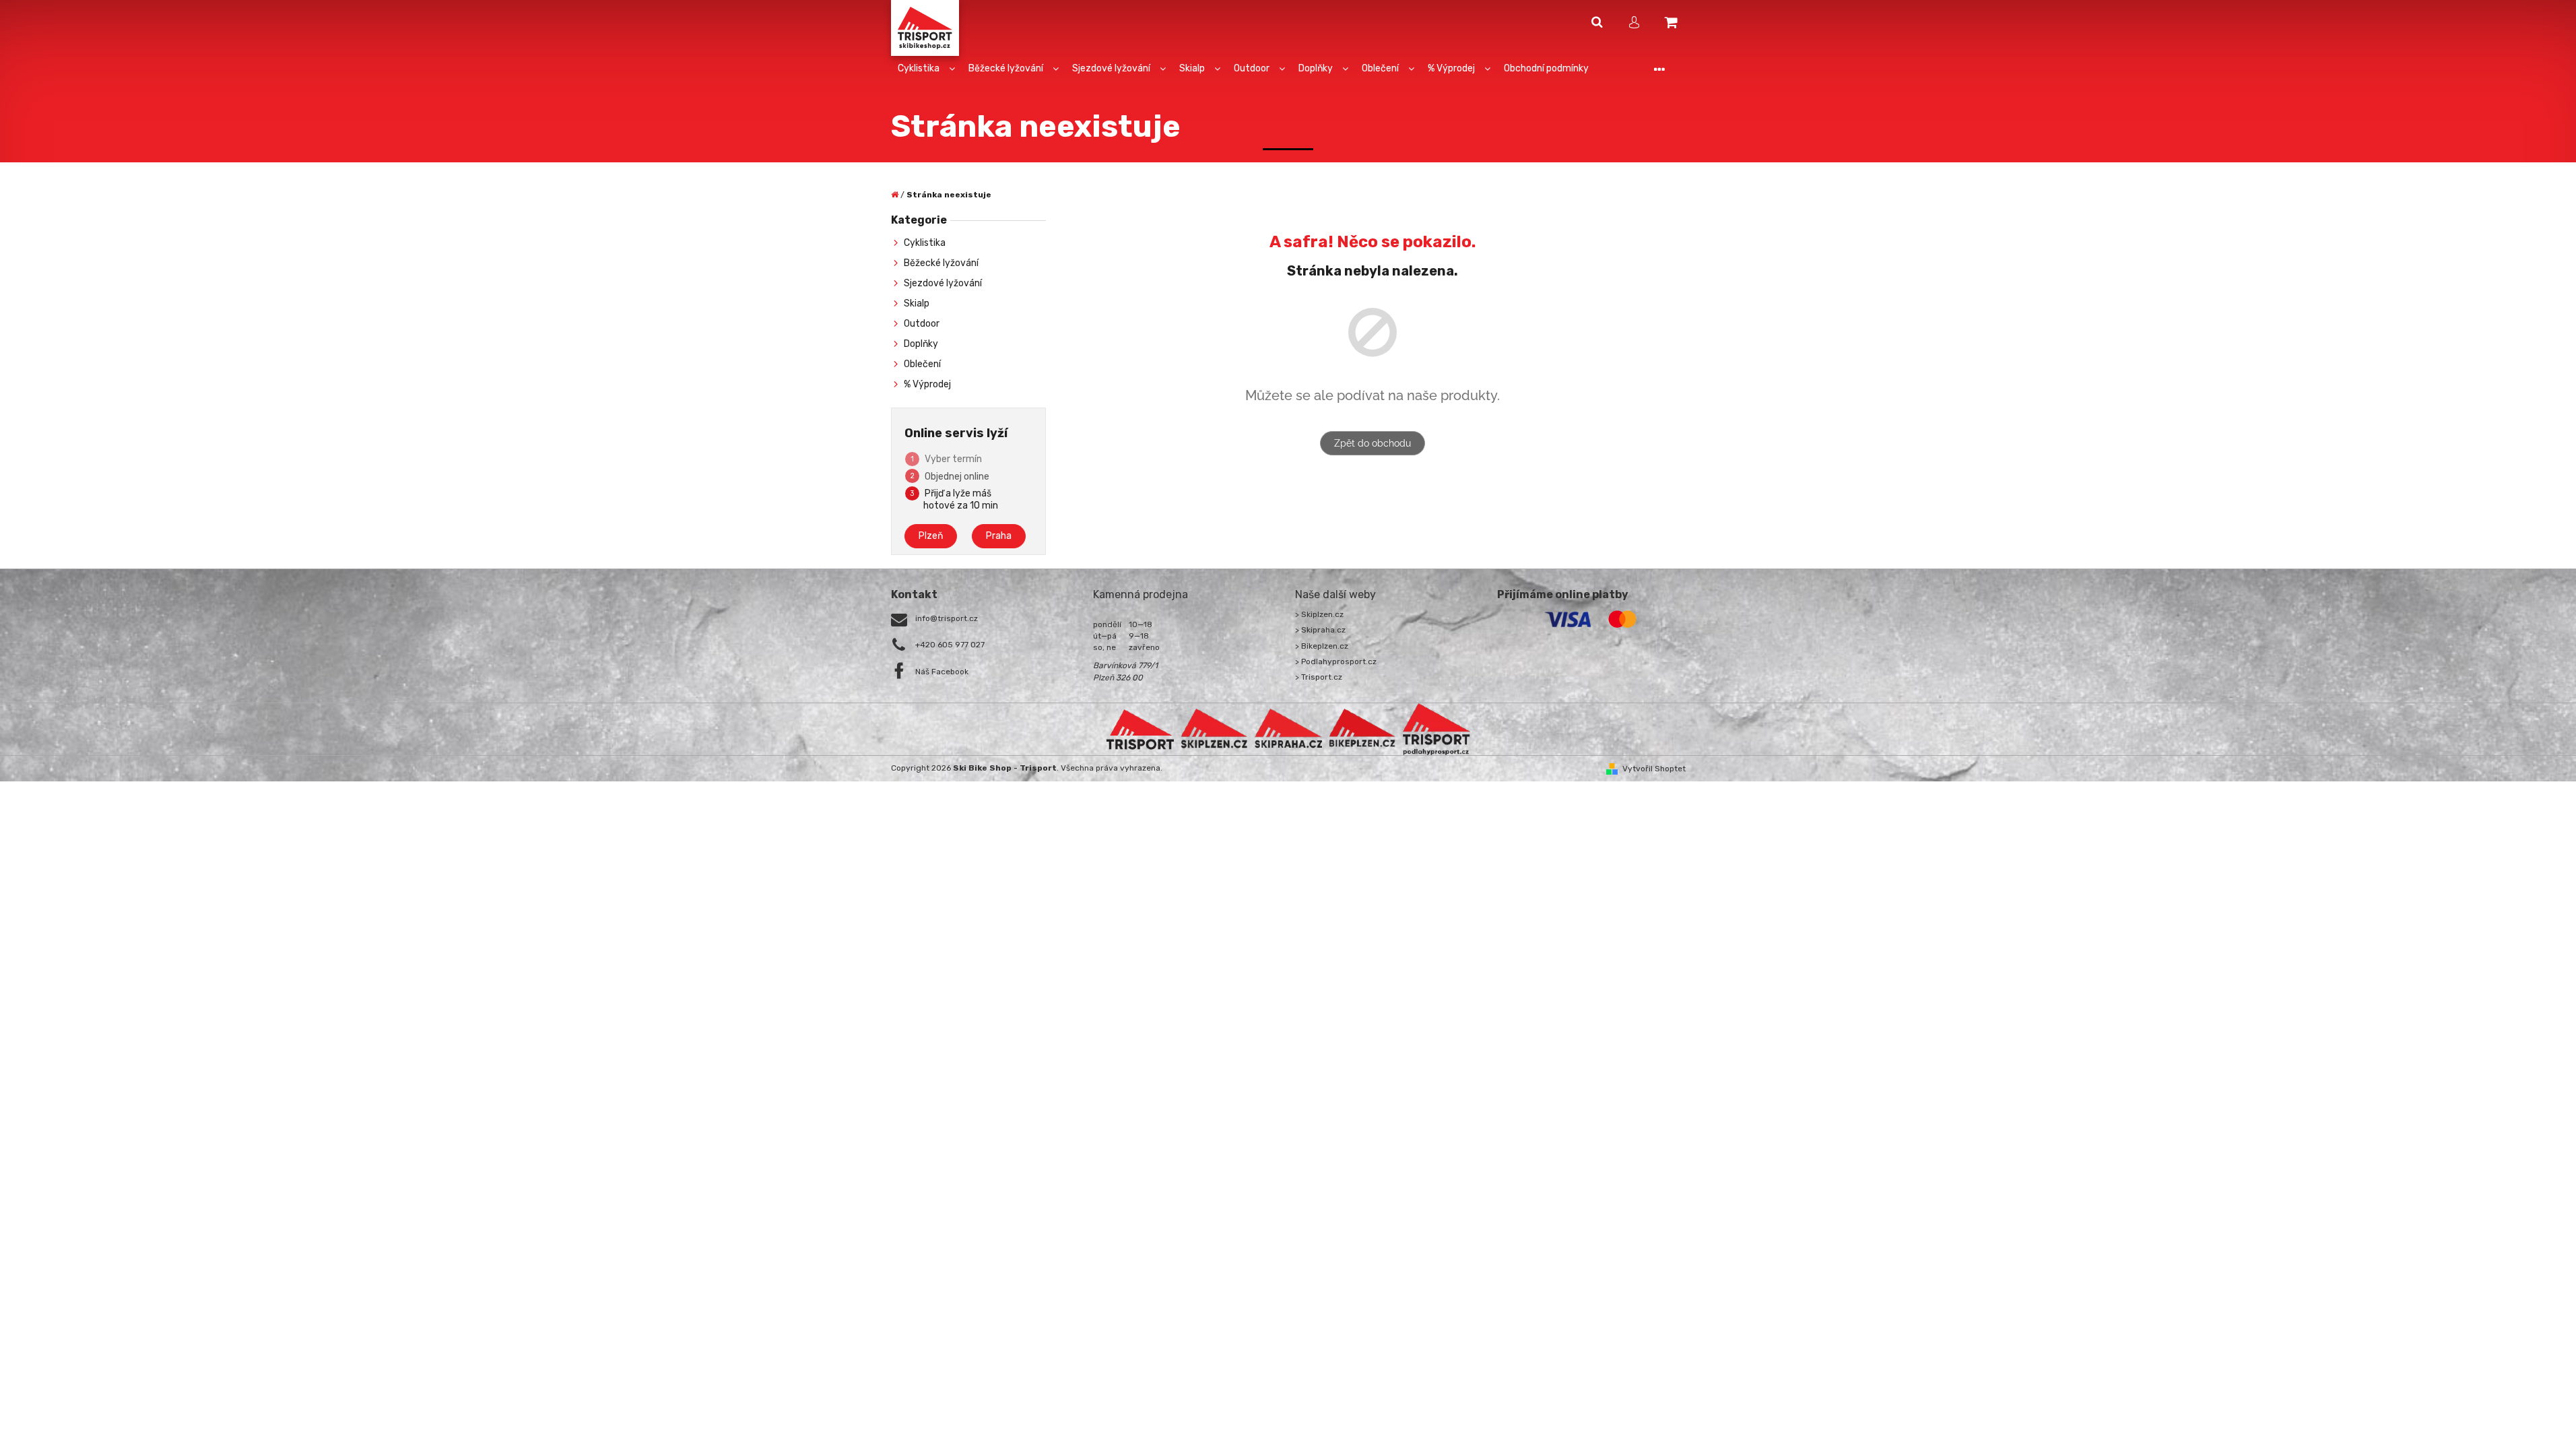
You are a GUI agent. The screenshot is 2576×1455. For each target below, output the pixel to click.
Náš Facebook (942, 672)
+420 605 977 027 (950, 645)
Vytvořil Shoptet (1654, 769)
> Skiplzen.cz (1319, 614)
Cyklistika (925, 243)
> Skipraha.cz (1320, 630)
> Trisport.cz (1319, 677)
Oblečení (922, 364)
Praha (999, 536)
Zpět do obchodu (1373, 443)
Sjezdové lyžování (943, 283)
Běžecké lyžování (941, 263)
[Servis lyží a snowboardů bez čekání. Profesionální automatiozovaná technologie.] (1288, 729)
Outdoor (922, 324)
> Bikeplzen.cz (1322, 646)
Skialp (917, 303)
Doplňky (921, 344)
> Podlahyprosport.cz (1336, 661)
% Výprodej (927, 384)
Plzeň (931, 536)
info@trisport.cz (947, 618)
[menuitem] (926, 69)
